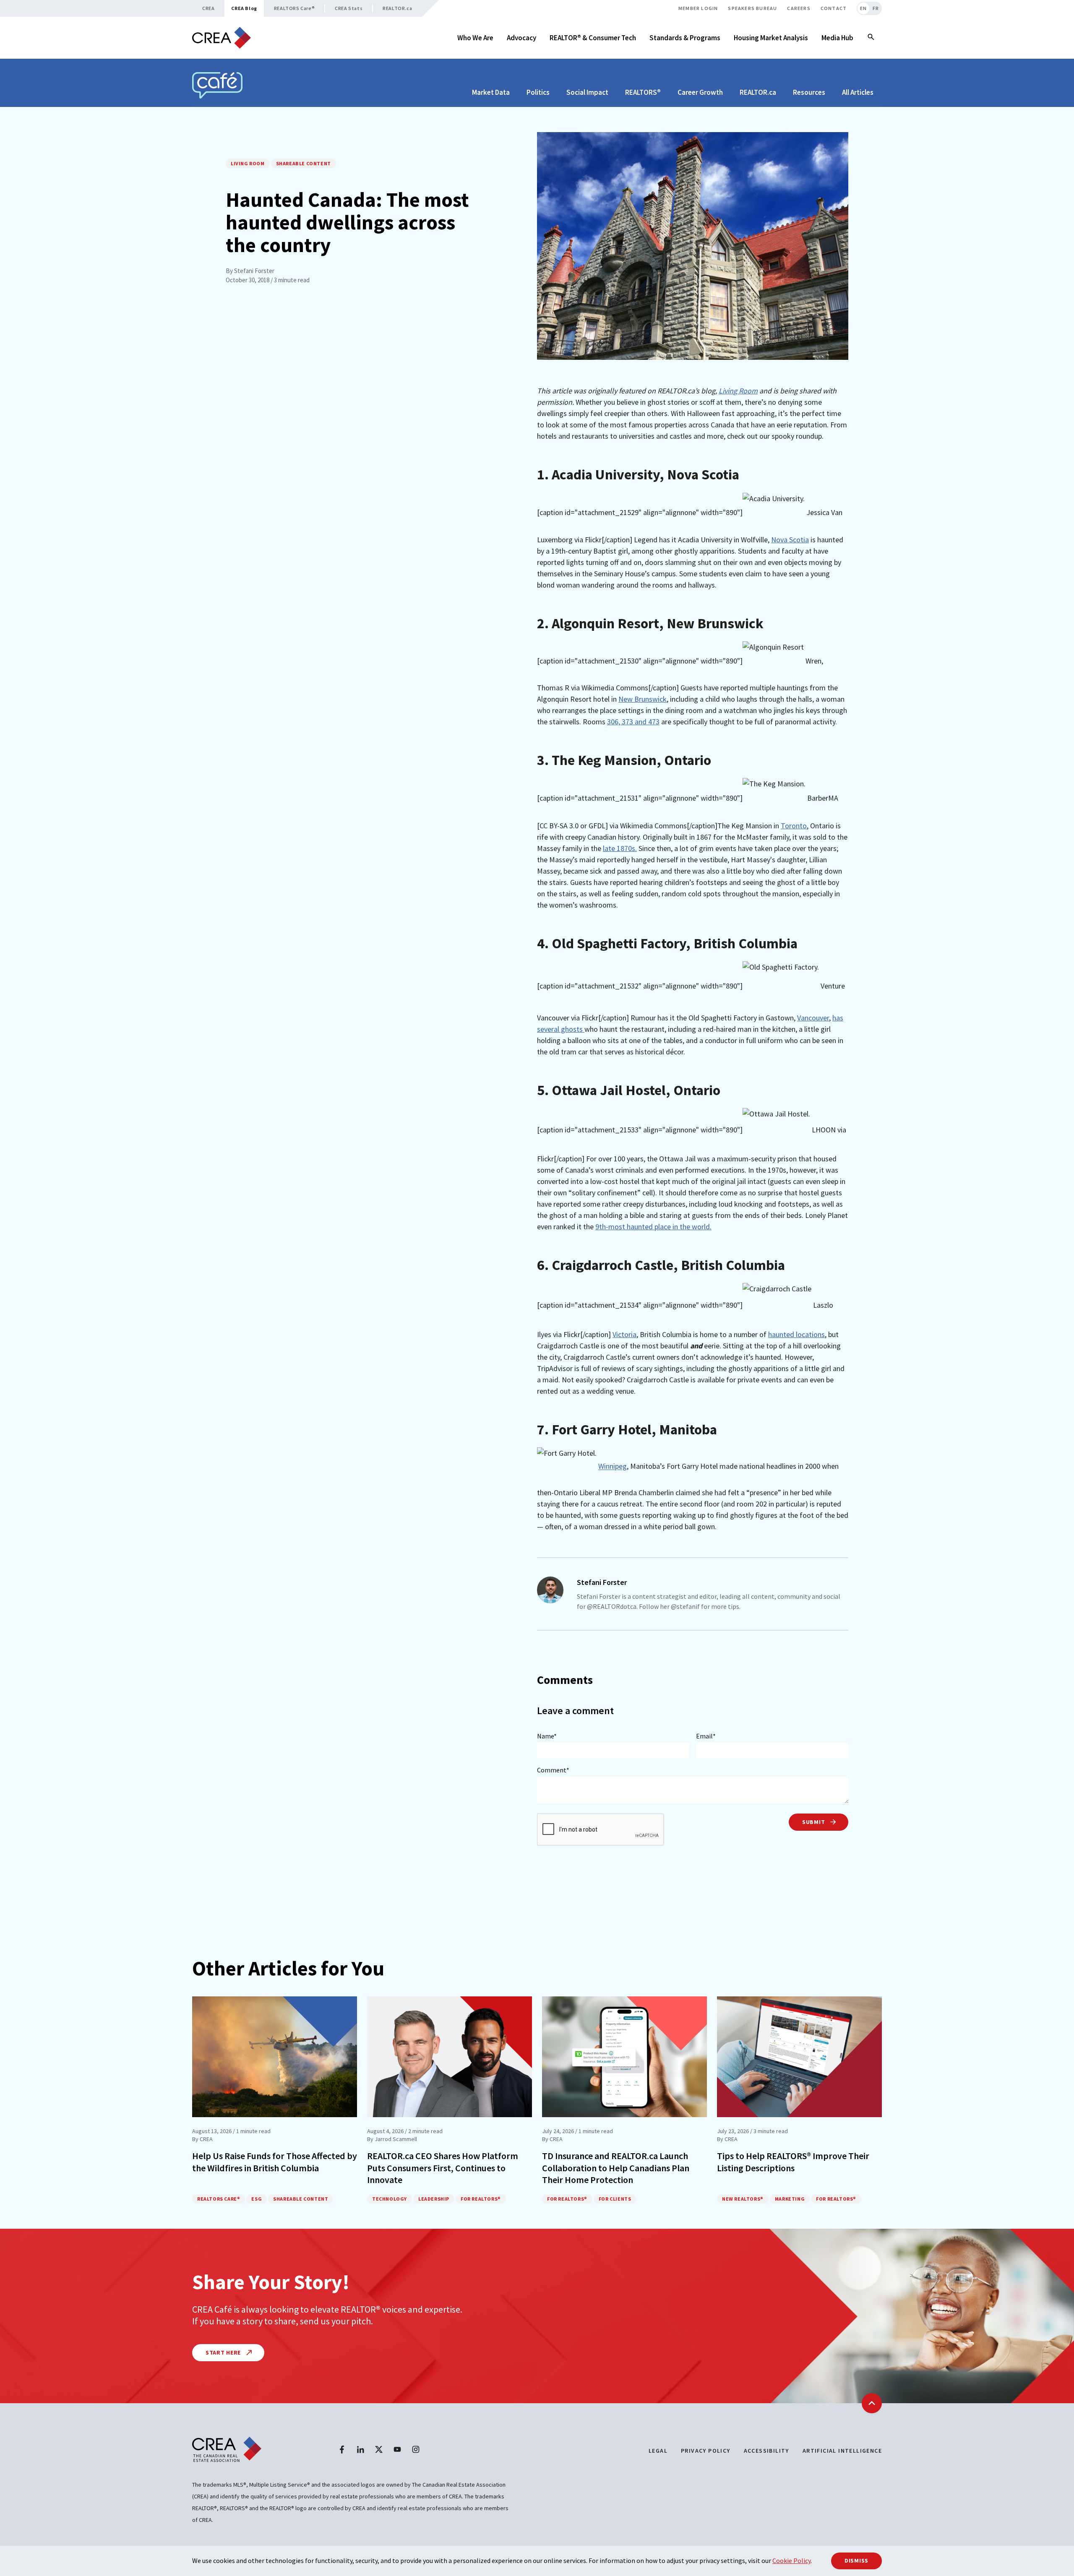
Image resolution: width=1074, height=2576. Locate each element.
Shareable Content (304, 163)
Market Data (491, 92)
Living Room (248, 163)
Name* (547, 1736)
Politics (538, 92)
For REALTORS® (481, 2199)
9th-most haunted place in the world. (653, 1227)
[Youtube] (397, 2449)
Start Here (224, 2352)
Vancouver (813, 1018)
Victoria (624, 1334)
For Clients (615, 2199)
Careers (799, 8)
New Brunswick (643, 699)
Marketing (790, 2199)
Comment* (553, 1770)
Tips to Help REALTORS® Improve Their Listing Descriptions (793, 2162)
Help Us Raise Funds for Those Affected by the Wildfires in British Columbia (275, 2162)
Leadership (434, 2199)
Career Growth (700, 92)
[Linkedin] (360, 2449)
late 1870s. (620, 848)
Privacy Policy (706, 2451)
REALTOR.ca (397, 8)
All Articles (858, 92)
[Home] (222, 38)
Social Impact (587, 92)
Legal (658, 2451)
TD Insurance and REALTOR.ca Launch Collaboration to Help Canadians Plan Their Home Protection (616, 2168)
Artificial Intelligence (842, 2451)
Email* (706, 1736)
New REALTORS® (743, 2199)
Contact (834, 8)
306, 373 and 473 (633, 722)
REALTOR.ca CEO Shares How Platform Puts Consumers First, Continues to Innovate (443, 2168)
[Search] (871, 38)
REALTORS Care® (294, 8)
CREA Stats (349, 8)
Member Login (698, 8)
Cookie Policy (791, 2560)
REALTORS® (643, 92)
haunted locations (796, 1334)
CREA (208, 8)
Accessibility (766, 2451)
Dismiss (856, 2560)
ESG (257, 2199)
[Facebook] (342, 2449)
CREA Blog (244, 8)
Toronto (794, 826)
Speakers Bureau (752, 8)
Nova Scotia (790, 540)
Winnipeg (613, 1466)
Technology (390, 2199)
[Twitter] (379, 2449)
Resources (809, 92)
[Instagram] (416, 2449)
